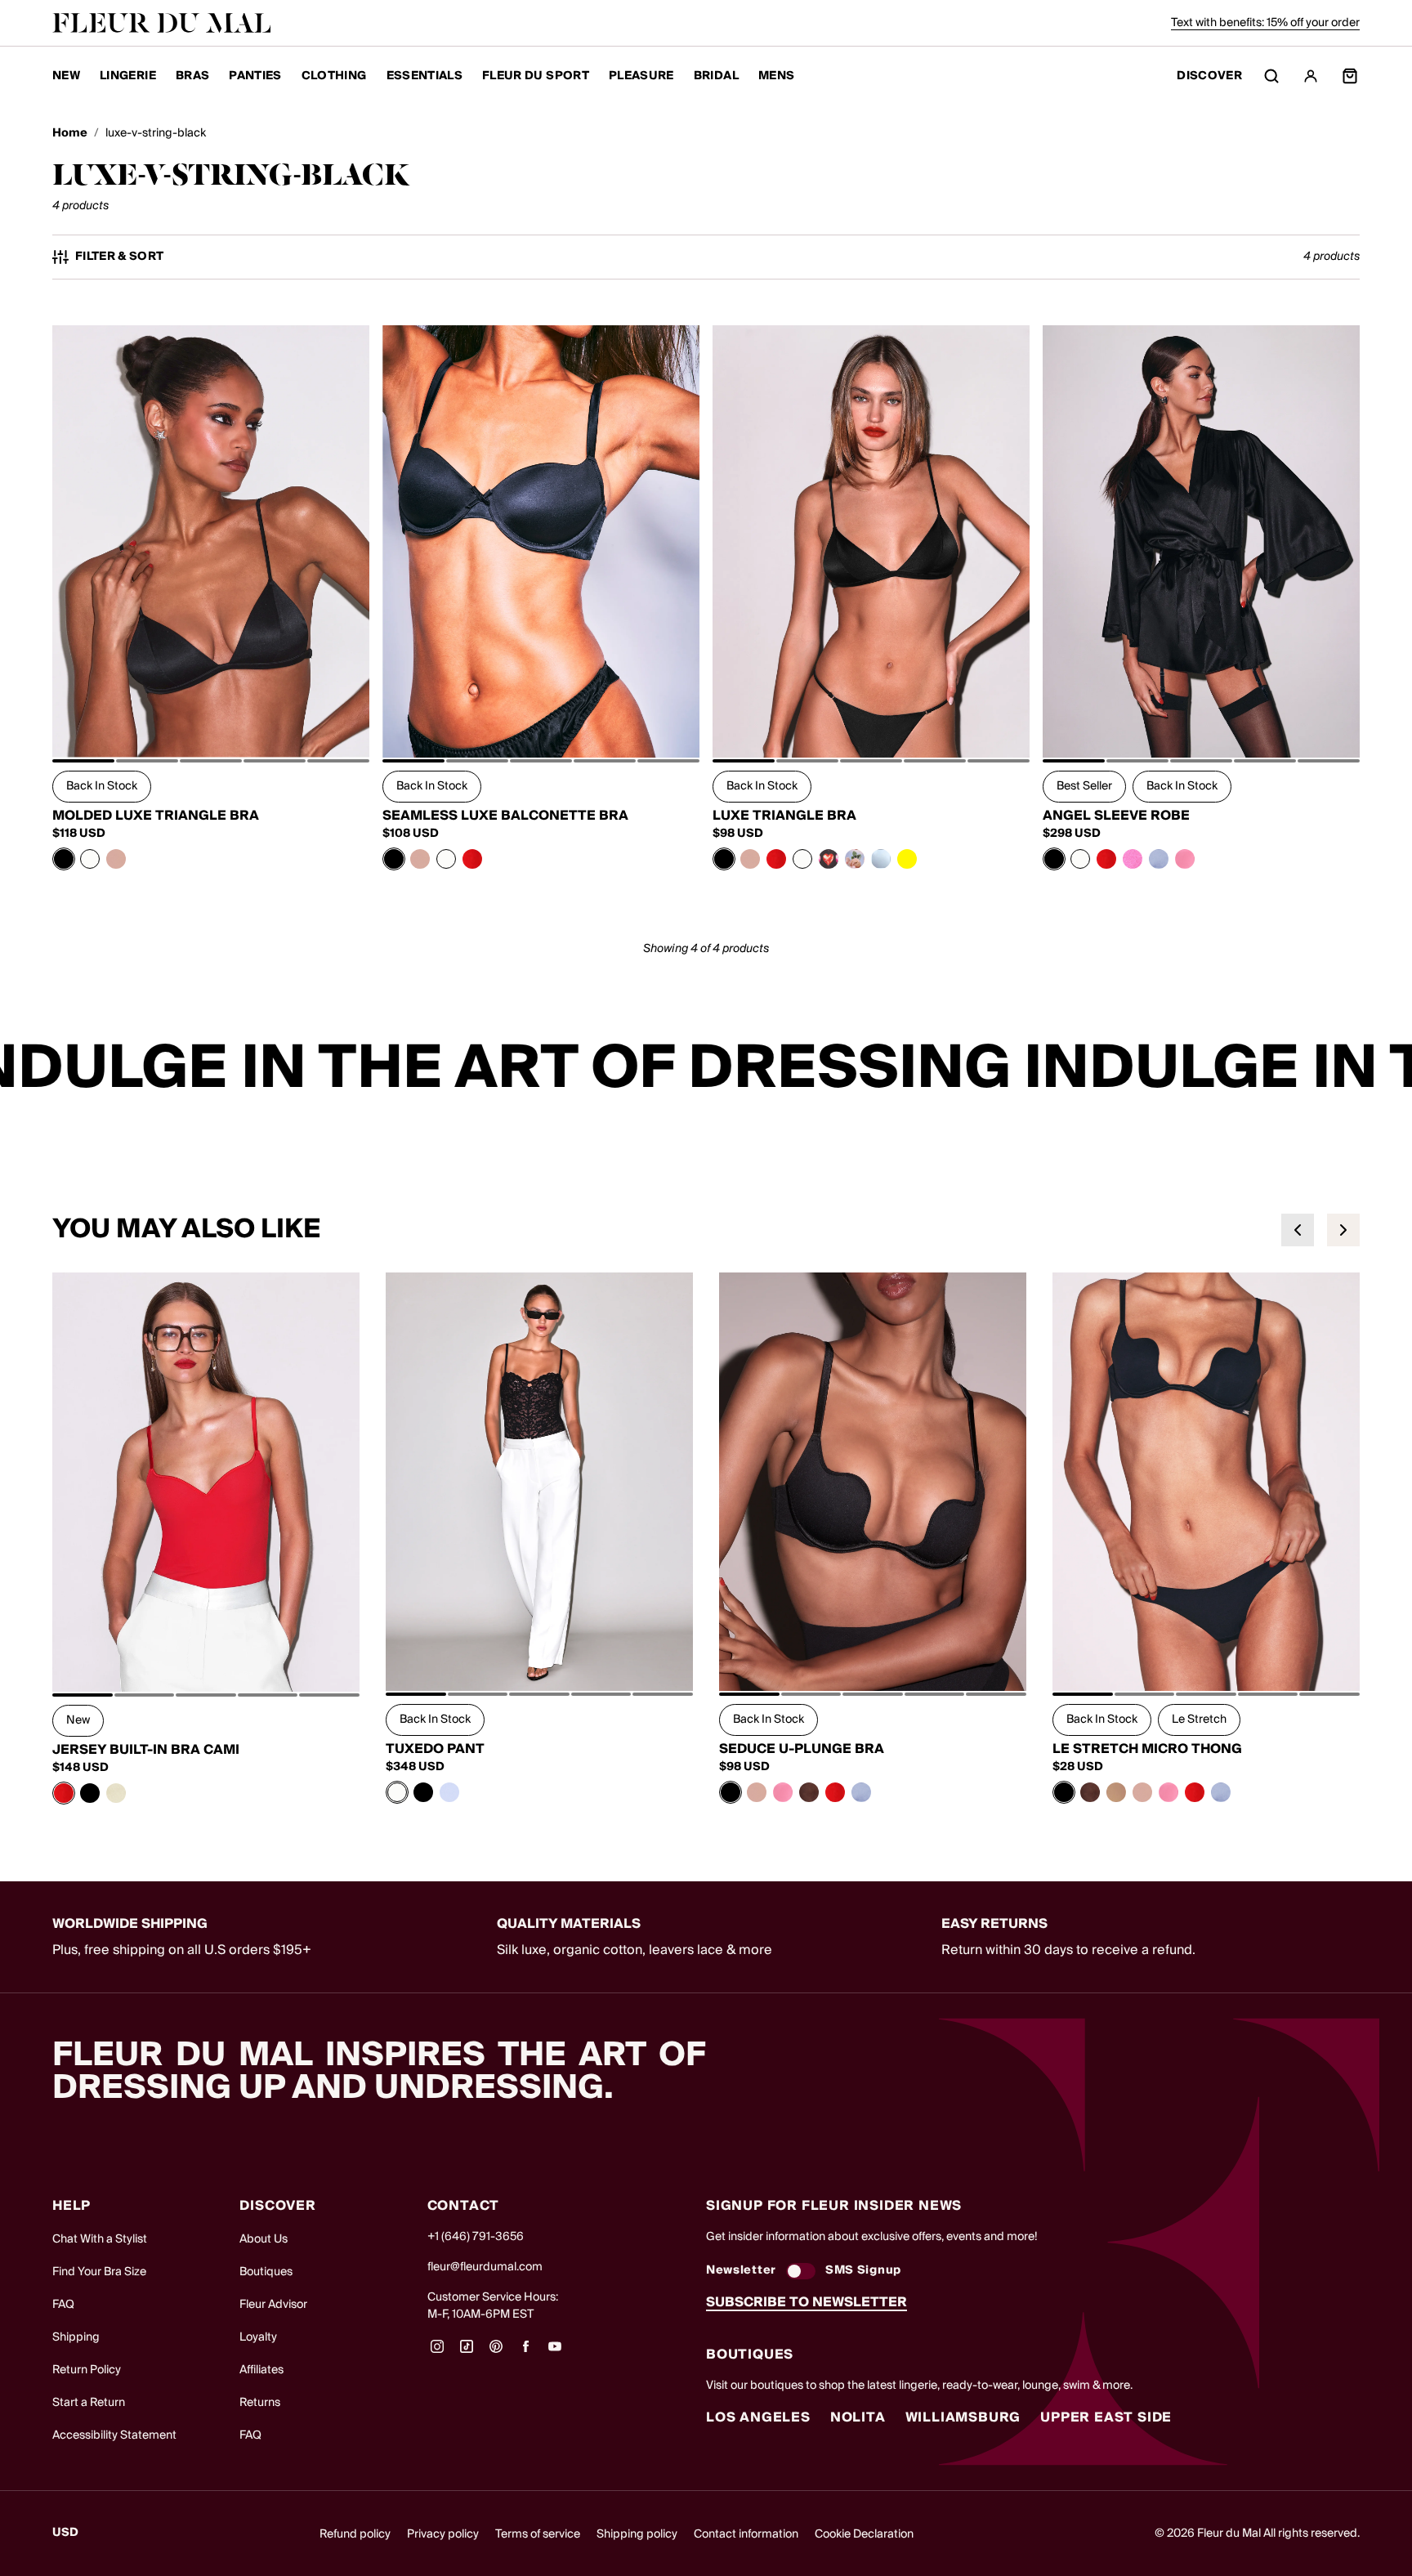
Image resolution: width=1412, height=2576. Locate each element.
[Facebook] (525, 2352)
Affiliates (261, 2370)
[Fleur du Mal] (162, 23)
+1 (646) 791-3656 (476, 2237)
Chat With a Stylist (100, 2239)
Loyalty (258, 2337)
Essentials (425, 76)
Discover (1209, 76)
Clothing (334, 76)
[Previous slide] (1298, 1230)
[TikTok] (467, 2352)
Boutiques (266, 2272)
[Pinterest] (496, 2352)
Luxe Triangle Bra (784, 816)
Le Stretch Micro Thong (1147, 1749)
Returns (260, 2403)
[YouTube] (555, 2352)
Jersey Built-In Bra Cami (146, 1750)
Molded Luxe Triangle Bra (156, 816)
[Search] (1271, 76)
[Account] (1311, 76)
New (66, 76)
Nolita (858, 2417)
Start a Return (89, 2403)
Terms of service (538, 2534)
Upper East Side (1106, 2417)
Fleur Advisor (273, 2305)
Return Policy (87, 2370)
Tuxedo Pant (435, 1749)
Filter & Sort (120, 257)
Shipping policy (637, 2534)
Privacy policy (443, 2534)
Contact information (746, 2534)
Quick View (211, 721)
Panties (255, 76)
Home (70, 134)
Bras (192, 76)
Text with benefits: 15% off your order (1265, 23)
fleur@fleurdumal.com (485, 2267)
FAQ (63, 2305)
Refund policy (355, 2534)
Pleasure (641, 76)
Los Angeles (758, 2417)
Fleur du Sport (536, 76)
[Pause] (1389, 1069)
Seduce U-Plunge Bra (802, 1749)
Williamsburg (963, 2417)
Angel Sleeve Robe (1116, 816)
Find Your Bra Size (99, 2272)
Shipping (76, 2337)
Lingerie (128, 76)
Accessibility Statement (114, 2435)
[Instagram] (437, 2352)
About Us (264, 2239)
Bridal (716, 76)
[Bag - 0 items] (1350, 76)
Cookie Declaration (864, 2534)
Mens (776, 76)
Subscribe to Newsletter (807, 2302)
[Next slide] (1343, 1230)
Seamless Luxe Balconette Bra (505, 816)
